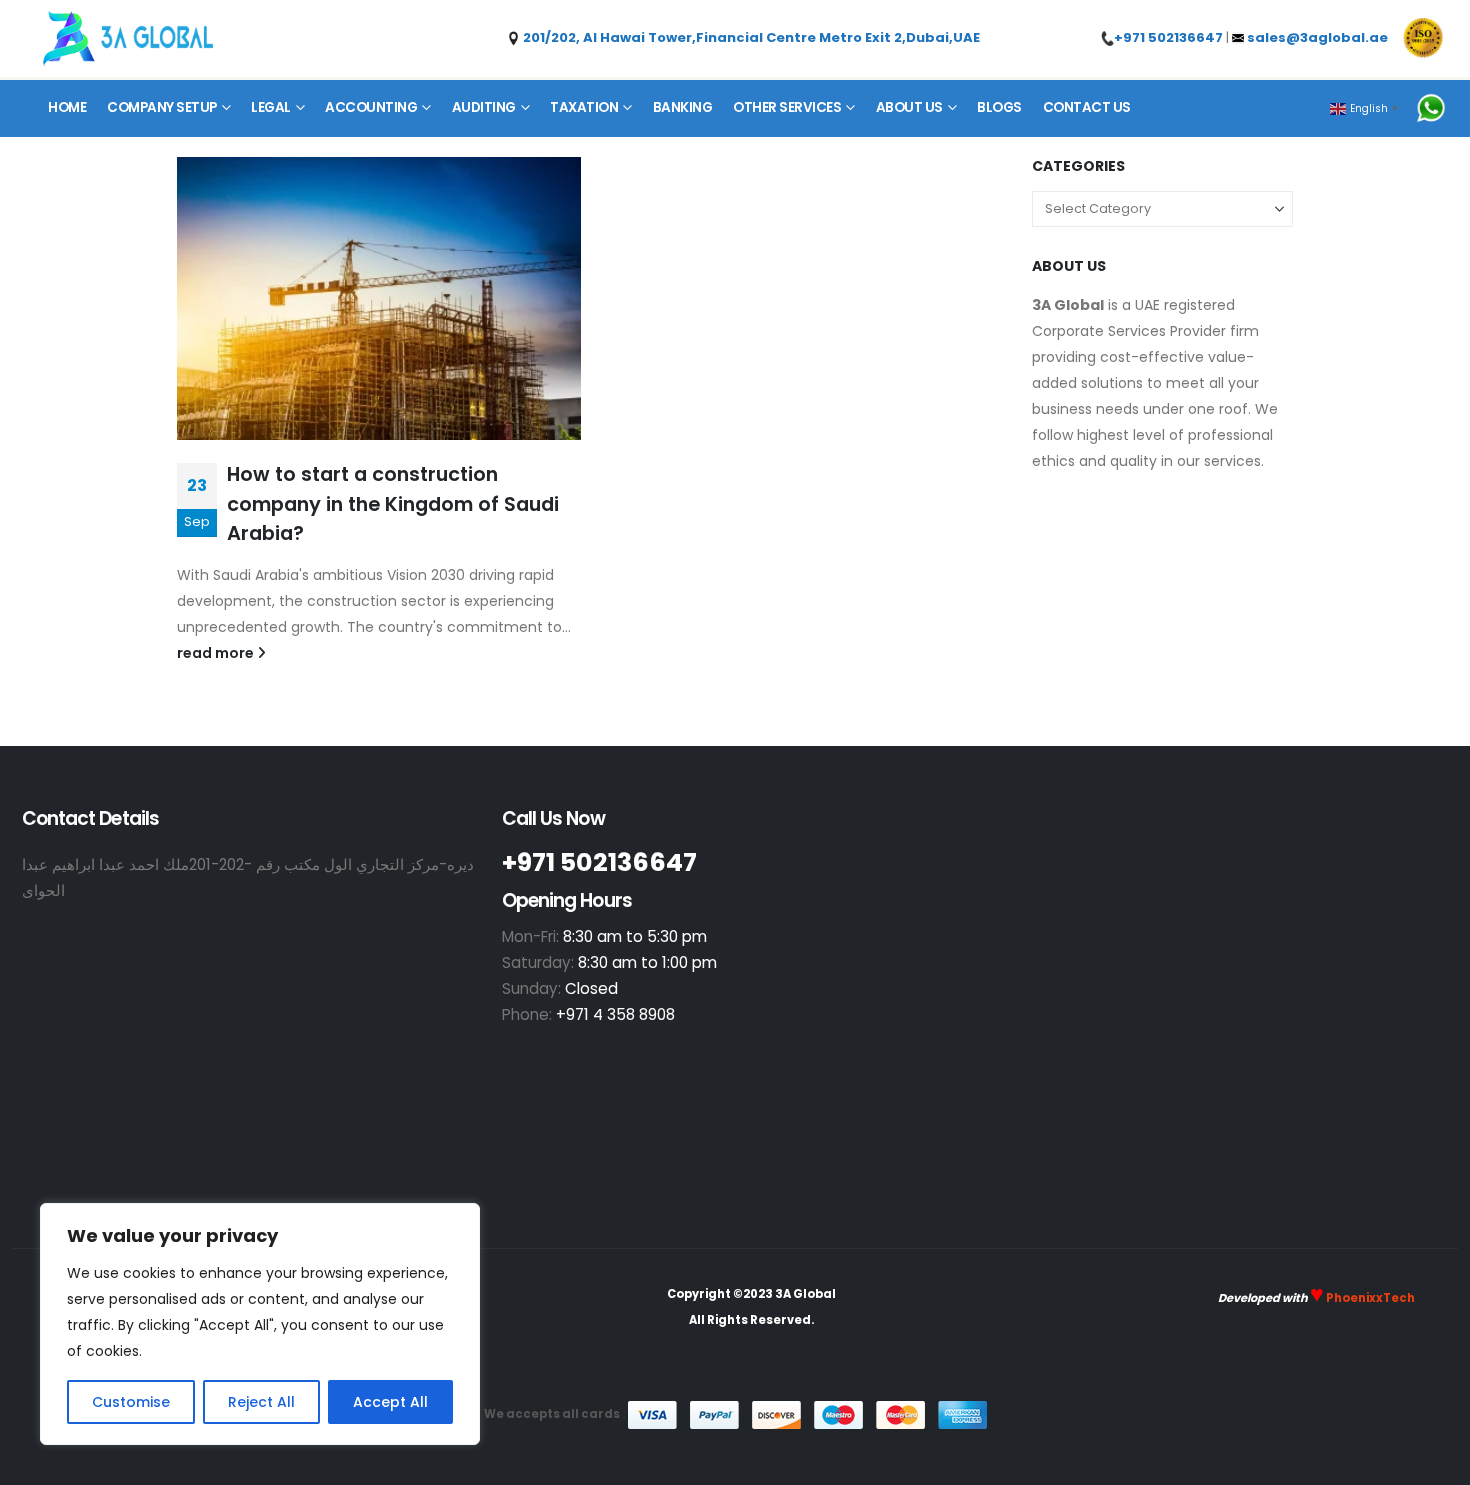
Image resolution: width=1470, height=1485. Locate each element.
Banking (683, 107)
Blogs (999, 107)
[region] (260, 1324)
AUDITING (484, 107)
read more (217, 653)
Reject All (261, 1402)
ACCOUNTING (371, 107)
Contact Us (1087, 107)
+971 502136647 (1168, 37)
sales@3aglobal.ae (1317, 37)
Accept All (390, 1402)
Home (67, 107)
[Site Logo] (128, 38)
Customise (131, 1402)
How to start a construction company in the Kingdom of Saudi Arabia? (393, 503)
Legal (271, 107)
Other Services (787, 107)
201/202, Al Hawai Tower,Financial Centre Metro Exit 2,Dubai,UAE (750, 37)
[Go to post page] (379, 298)
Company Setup (162, 107)
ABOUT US (909, 107)
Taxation (584, 107)
